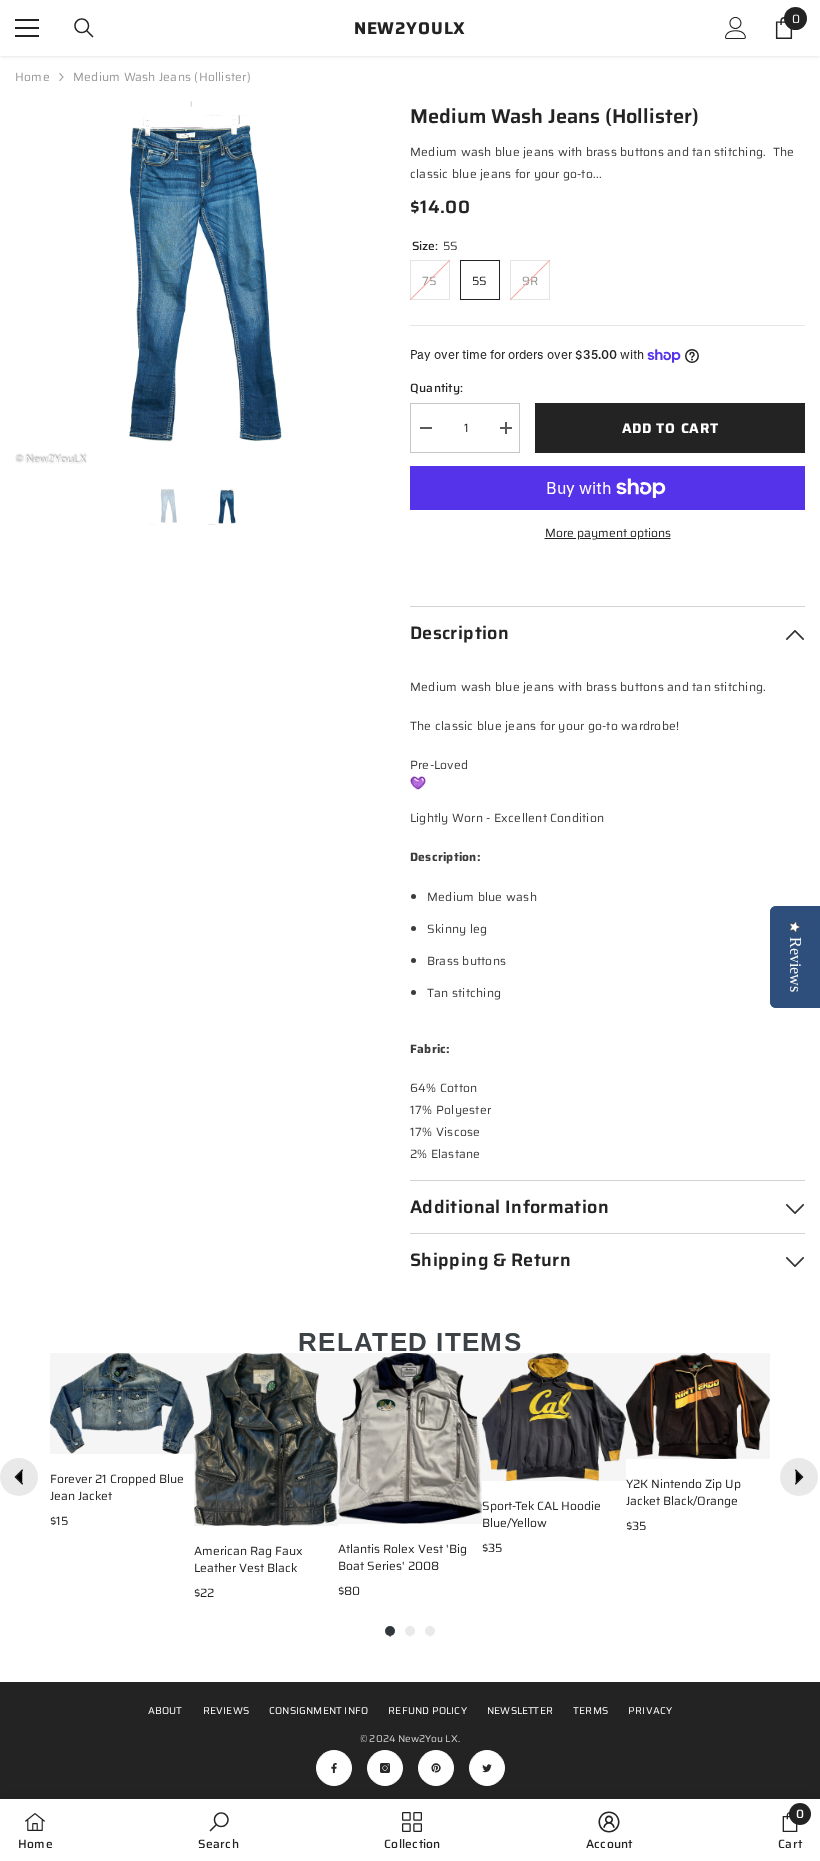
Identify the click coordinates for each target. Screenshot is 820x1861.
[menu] (27, 28)
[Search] (84, 28)
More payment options (608, 532)
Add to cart (670, 428)
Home (32, 76)
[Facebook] (334, 1768)
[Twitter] (487, 1768)
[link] (218, 1830)
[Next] (799, 1477)
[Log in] (736, 28)
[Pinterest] (436, 1768)
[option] (197, 283)
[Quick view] (174, 1434)
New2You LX (428, 1738)
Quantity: (436, 387)
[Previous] (19, 1477)
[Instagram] (385, 1768)
